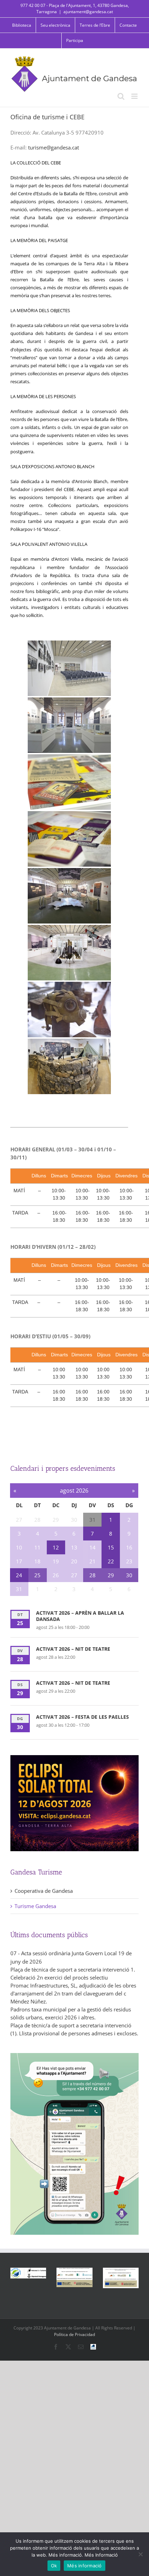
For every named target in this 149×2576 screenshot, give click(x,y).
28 (93, 1575)
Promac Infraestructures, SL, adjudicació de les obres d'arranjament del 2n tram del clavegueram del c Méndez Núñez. (73, 1993)
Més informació (85, 2566)
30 (129, 1575)
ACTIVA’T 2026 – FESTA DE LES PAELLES (82, 1717)
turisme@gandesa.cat (54, 147)
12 (56, 1547)
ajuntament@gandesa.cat (88, 12)
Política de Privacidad (74, 2334)
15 (111, 1547)
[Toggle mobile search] (121, 96)
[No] (140, 2554)
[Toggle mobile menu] (135, 96)
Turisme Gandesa (35, 1906)
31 (93, 1520)
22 (111, 1561)
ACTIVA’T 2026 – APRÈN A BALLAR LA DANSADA (80, 1616)
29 (111, 1575)
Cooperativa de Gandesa (44, 1891)
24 (19, 1575)
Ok (54, 2566)
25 (37, 1575)
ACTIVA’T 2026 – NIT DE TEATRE (73, 1649)
